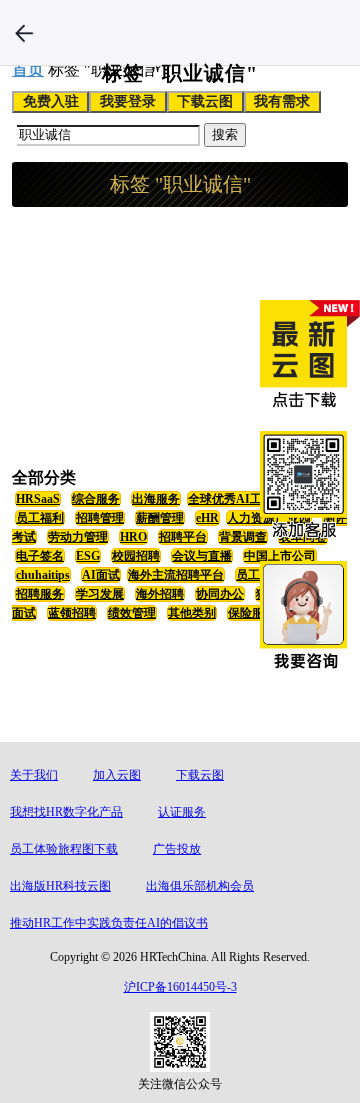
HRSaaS (38, 499)
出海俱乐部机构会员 (200, 886)
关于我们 (34, 775)
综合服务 (96, 499)
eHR (207, 518)
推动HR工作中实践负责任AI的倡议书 (109, 923)
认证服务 (182, 812)
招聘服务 (40, 594)
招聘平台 (183, 537)
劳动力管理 (78, 537)
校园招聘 (136, 556)
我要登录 (128, 101)
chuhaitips (43, 575)
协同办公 (220, 594)
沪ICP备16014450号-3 (180, 987)
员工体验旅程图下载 (64, 849)
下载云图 (205, 101)
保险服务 (252, 613)
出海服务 (156, 499)
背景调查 (243, 537)
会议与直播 (202, 556)
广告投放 (177, 849)
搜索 (225, 134)
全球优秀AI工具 (231, 499)
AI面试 (101, 575)
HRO (133, 537)
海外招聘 (160, 594)
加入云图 (117, 775)
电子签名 (40, 556)
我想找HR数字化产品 (66, 812)
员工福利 (40, 518)
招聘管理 (100, 518)
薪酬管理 (160, 518)
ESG (88, 556)
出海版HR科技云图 (60, 886)
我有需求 (282, 101)
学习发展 (100, 594)
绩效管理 (132, 613)
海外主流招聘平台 (176, 575)
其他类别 (192, 613)
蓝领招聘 (72, 613)
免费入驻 (51, 101)
